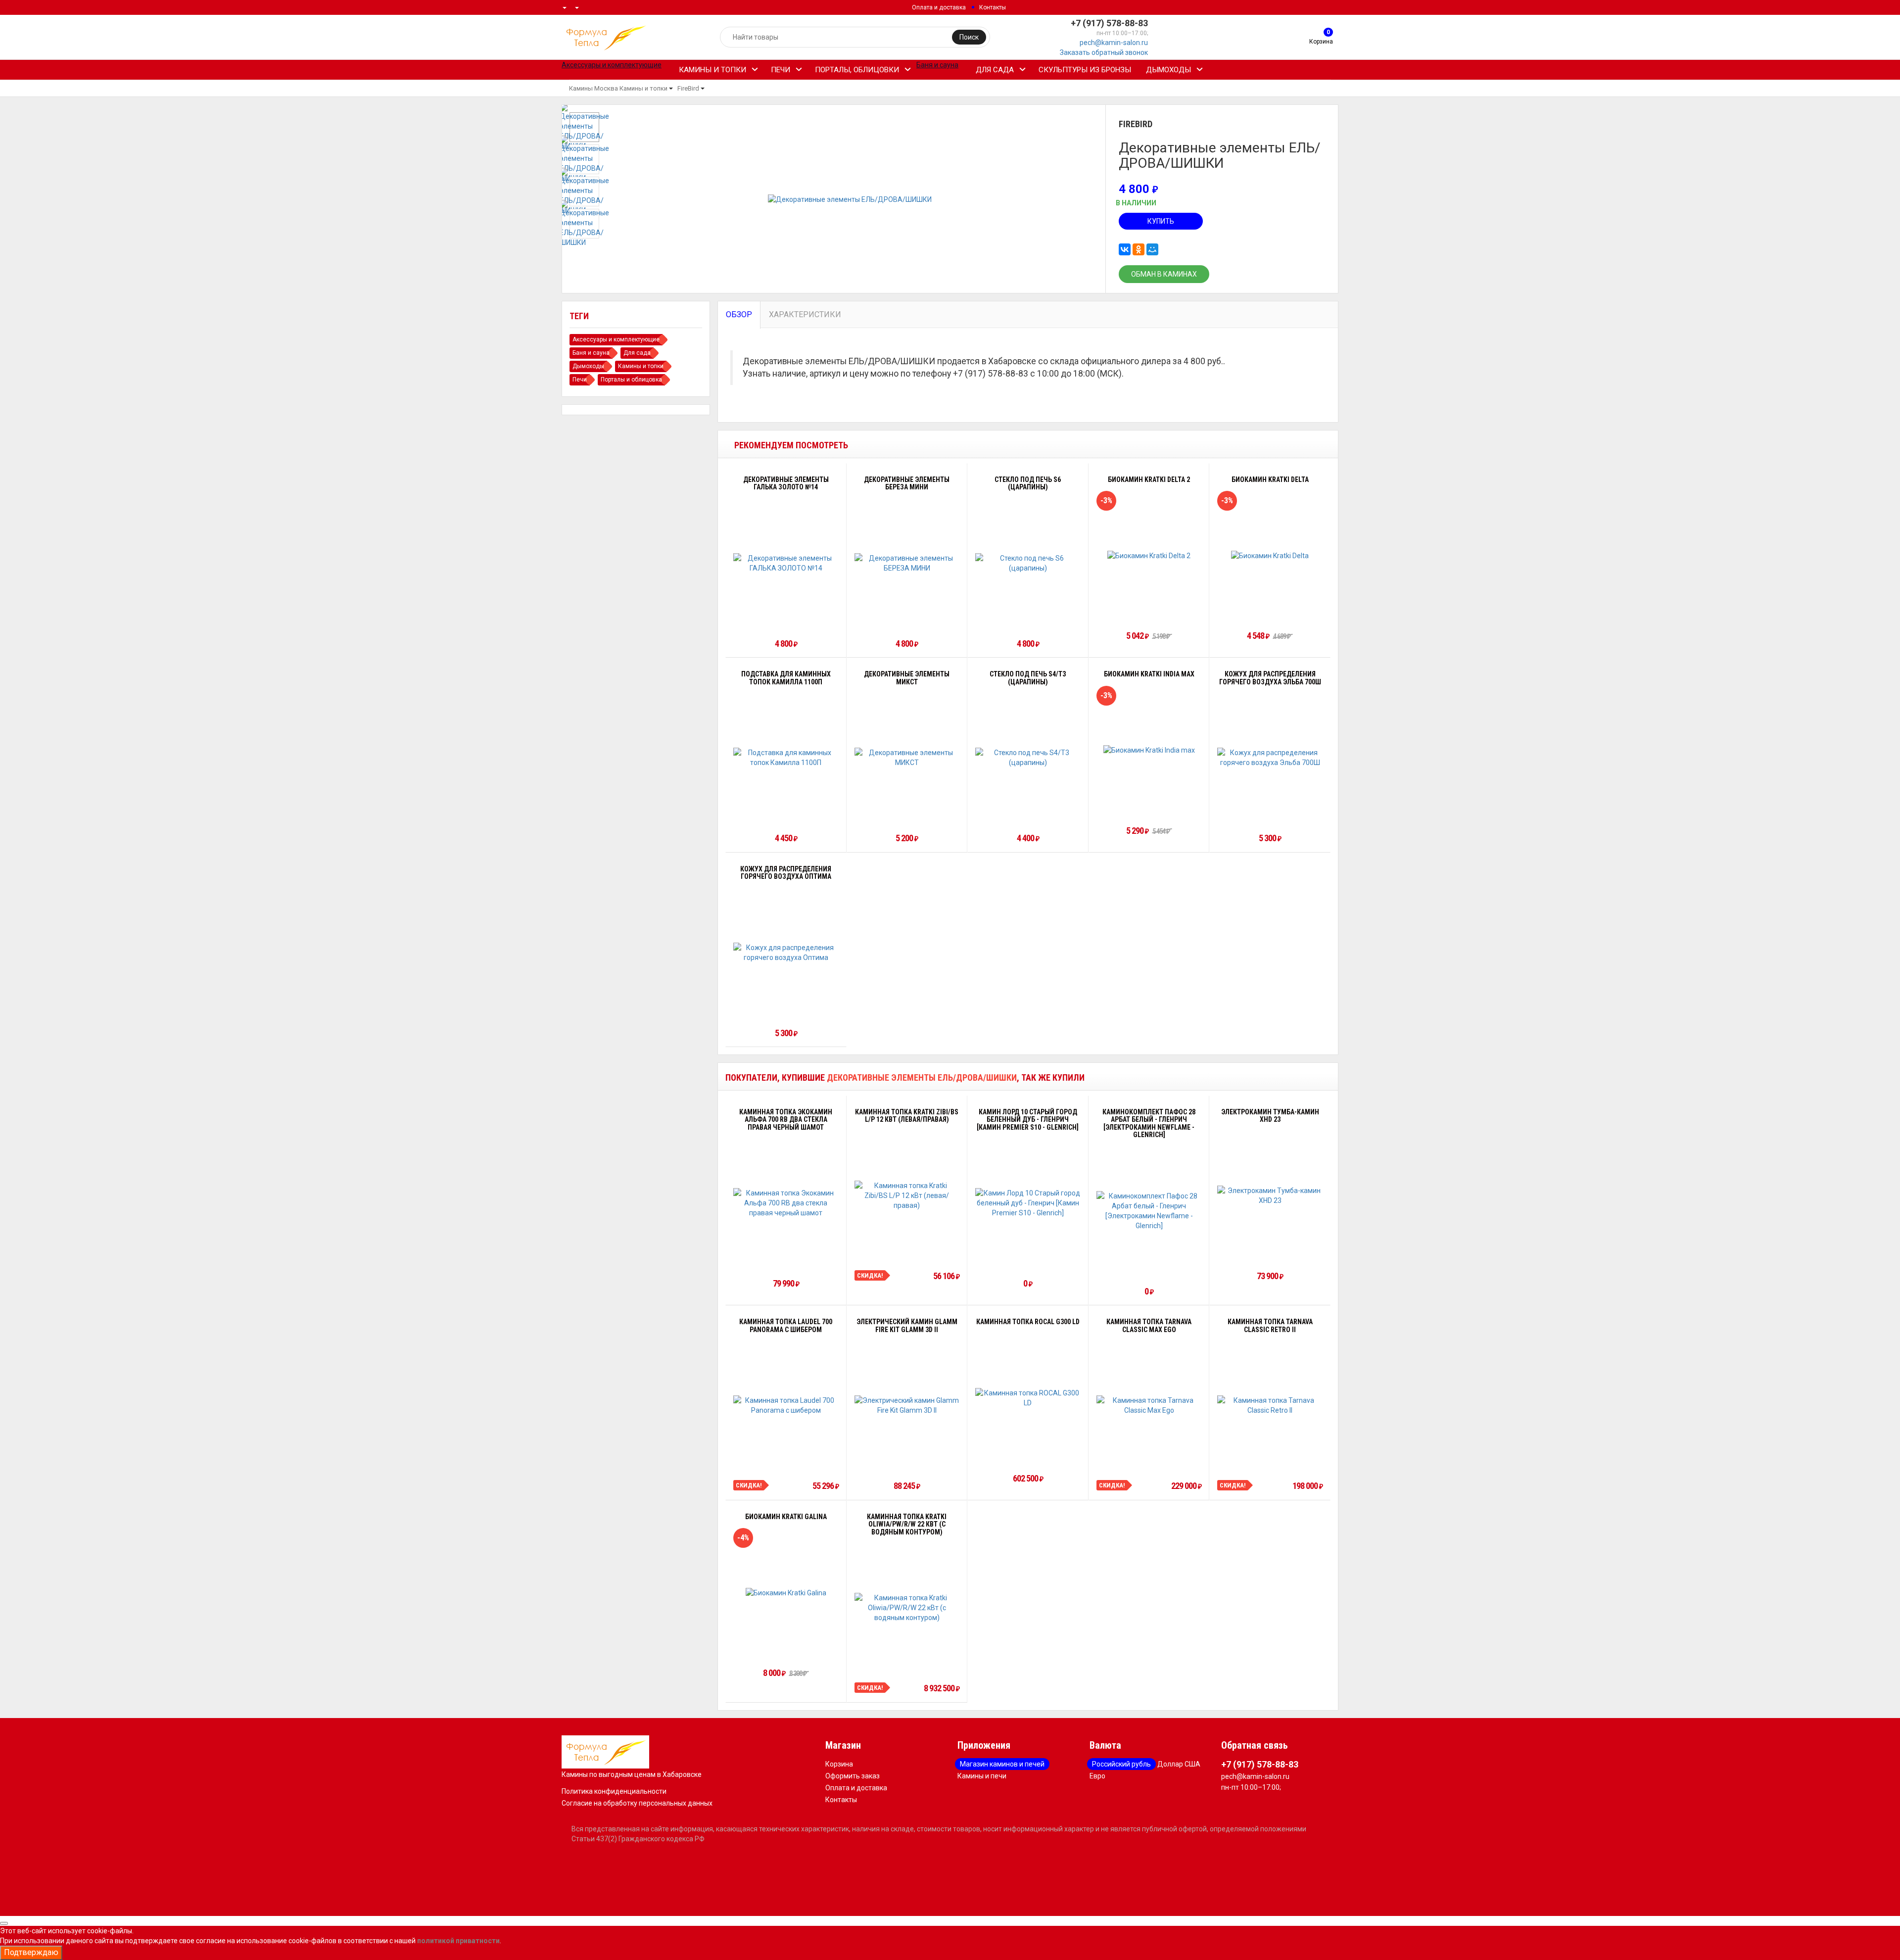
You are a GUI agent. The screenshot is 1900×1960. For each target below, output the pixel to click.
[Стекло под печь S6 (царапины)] (1028, 563)
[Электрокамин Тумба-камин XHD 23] (1270, 1195)
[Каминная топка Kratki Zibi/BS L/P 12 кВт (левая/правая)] (907, 1195)
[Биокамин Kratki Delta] (1270, 555)
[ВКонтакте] (1125, 249)
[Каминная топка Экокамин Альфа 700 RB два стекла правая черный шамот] (786, 1203)
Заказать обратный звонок (1104, 52)
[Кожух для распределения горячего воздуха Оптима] (786, 953)
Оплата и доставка (939, 7)
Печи (781, 70)
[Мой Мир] (1152, 249)
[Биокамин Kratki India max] (1149, 750)
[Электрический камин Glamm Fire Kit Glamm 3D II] (907, 1405)
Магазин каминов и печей (1002, 1764)
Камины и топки (712, 70)
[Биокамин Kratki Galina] (786, 1593)
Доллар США (1179, 1764)
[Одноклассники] (1139, 249)
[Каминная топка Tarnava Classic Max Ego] (1149, 1405)
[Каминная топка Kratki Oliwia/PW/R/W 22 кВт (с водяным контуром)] (907, 1608)
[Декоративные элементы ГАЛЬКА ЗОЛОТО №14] (786, 563)
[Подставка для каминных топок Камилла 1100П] (786, 758)
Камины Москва (594, 88)
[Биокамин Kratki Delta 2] (1149, 555)
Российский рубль (1121, 1764)
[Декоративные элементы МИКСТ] (907, 758)
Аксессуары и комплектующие (616, 339)
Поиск (969, 37)
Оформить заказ (853, 1776)
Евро (1097, 1776)
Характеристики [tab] (805, 314)
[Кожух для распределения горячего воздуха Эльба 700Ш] (1270, 758)
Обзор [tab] (739, 314)
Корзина (839, 1764)
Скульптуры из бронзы (1085, 70)
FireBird (688, 88)
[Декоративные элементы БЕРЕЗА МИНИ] (907, 563)
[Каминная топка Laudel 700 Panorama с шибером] (786, 1405)
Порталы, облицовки (857, 70)
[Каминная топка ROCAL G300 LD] (1028, 1398)
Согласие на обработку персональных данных (637, 1803)
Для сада (995, 70)
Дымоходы (1168, 70)
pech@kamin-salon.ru (1114, 43)
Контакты (993, 7)
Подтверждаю (31, 1952)
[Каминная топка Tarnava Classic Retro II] (1270, 1405)
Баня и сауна (591, 353)
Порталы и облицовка (631, 380)
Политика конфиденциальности (614, 1791)
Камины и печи (982, 1776)
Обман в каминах (1164, 274)
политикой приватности (458, 1941)
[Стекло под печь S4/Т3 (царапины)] (1028, 758)
